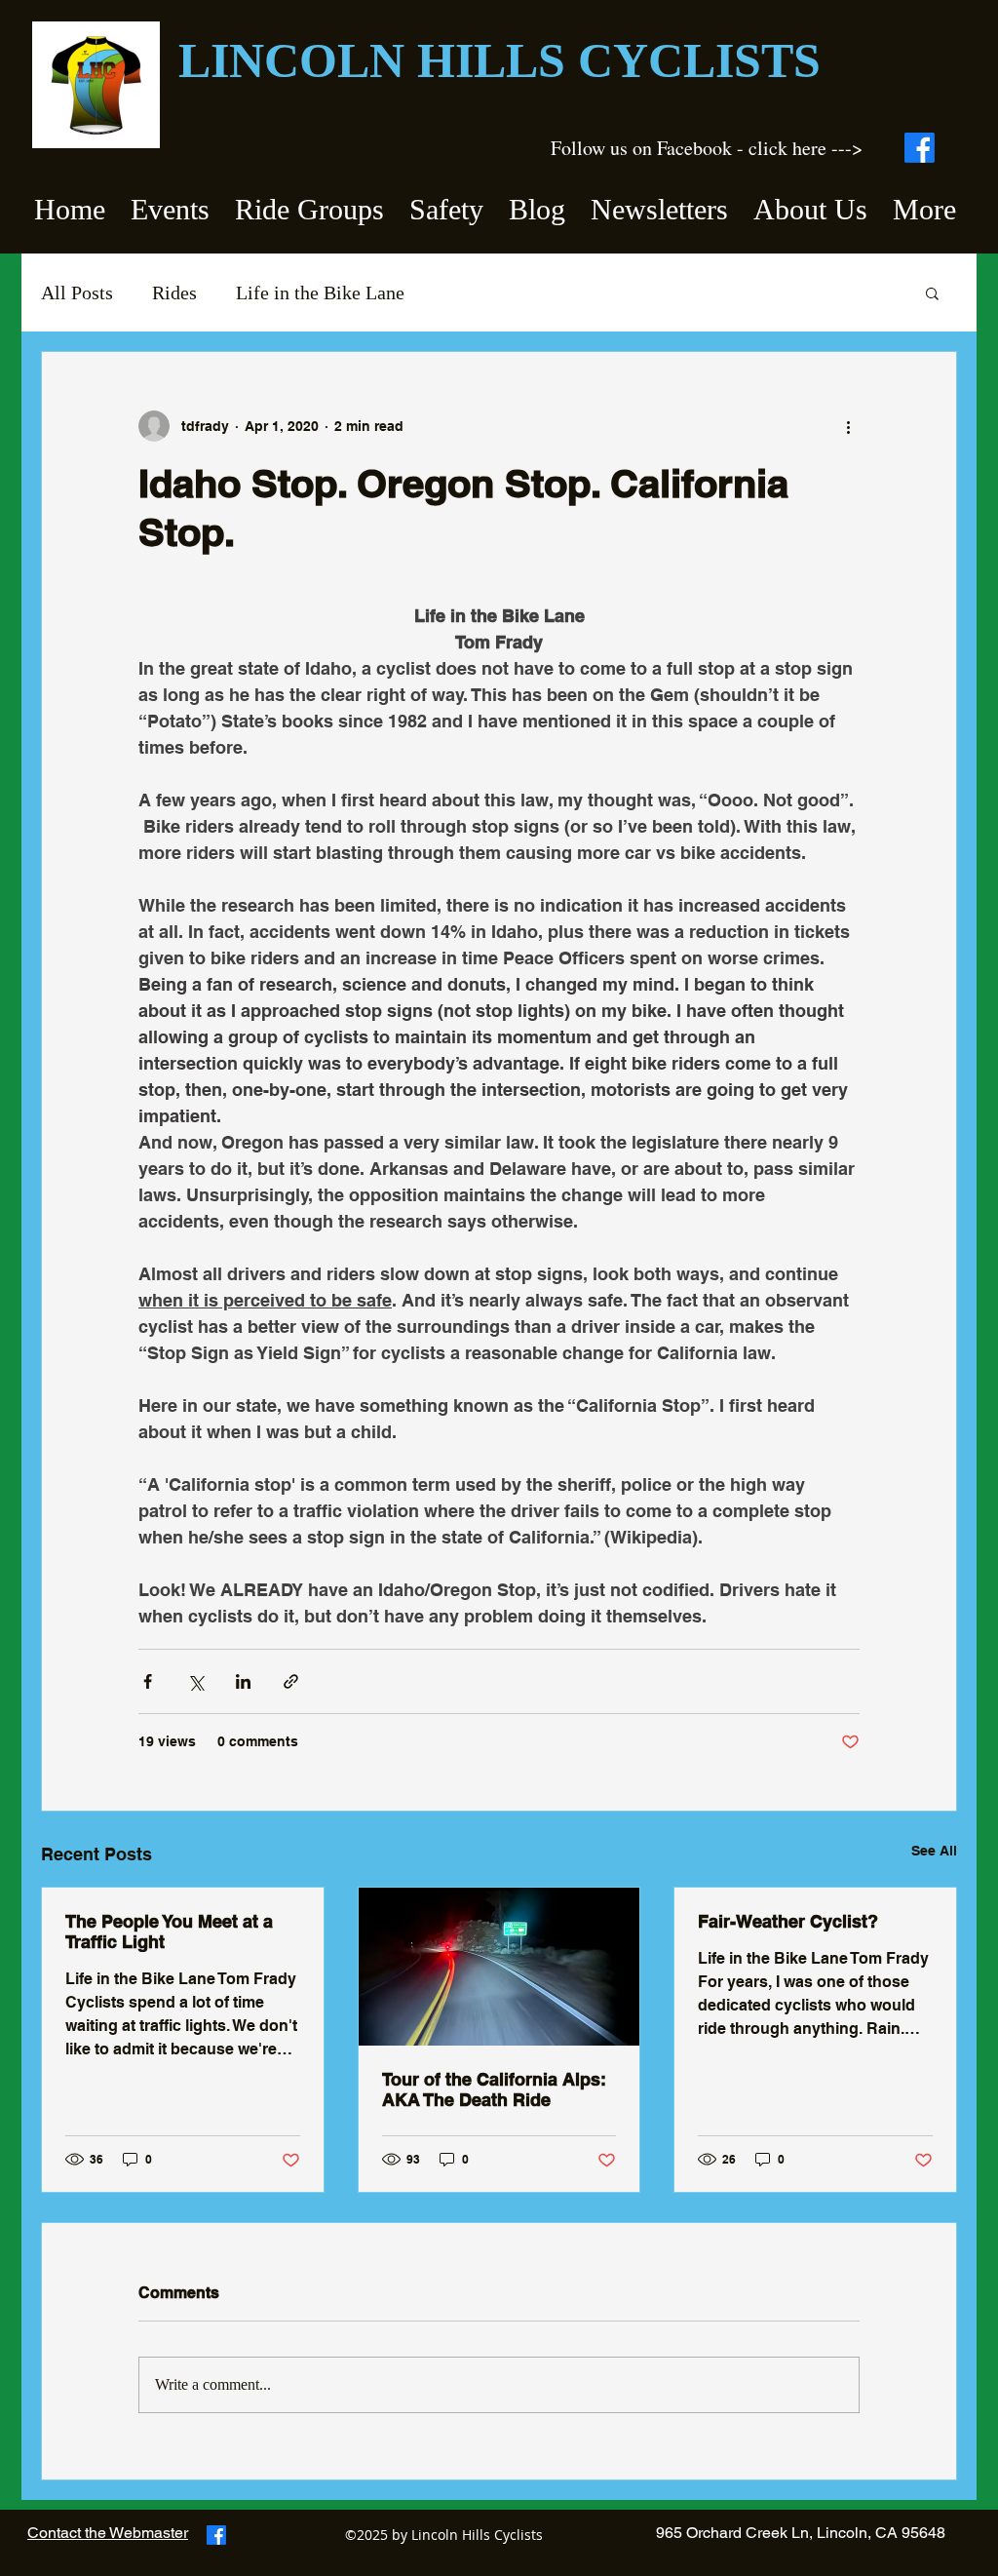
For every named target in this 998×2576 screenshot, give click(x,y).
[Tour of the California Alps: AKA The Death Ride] (499, 1967)
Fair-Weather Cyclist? (788, 1921)
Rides (174, 293)
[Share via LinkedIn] (243, 1681)
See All (934, 1851)
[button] (170, 200)
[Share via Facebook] (148, 1681)
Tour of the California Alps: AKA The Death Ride (494, 2089)
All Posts (77, 293)
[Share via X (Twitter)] (195, 1681)
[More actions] (848, 426)
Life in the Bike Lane (320, 293)
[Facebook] (920, 148)
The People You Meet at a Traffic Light (169, 1932)
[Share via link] (291, 1681)
